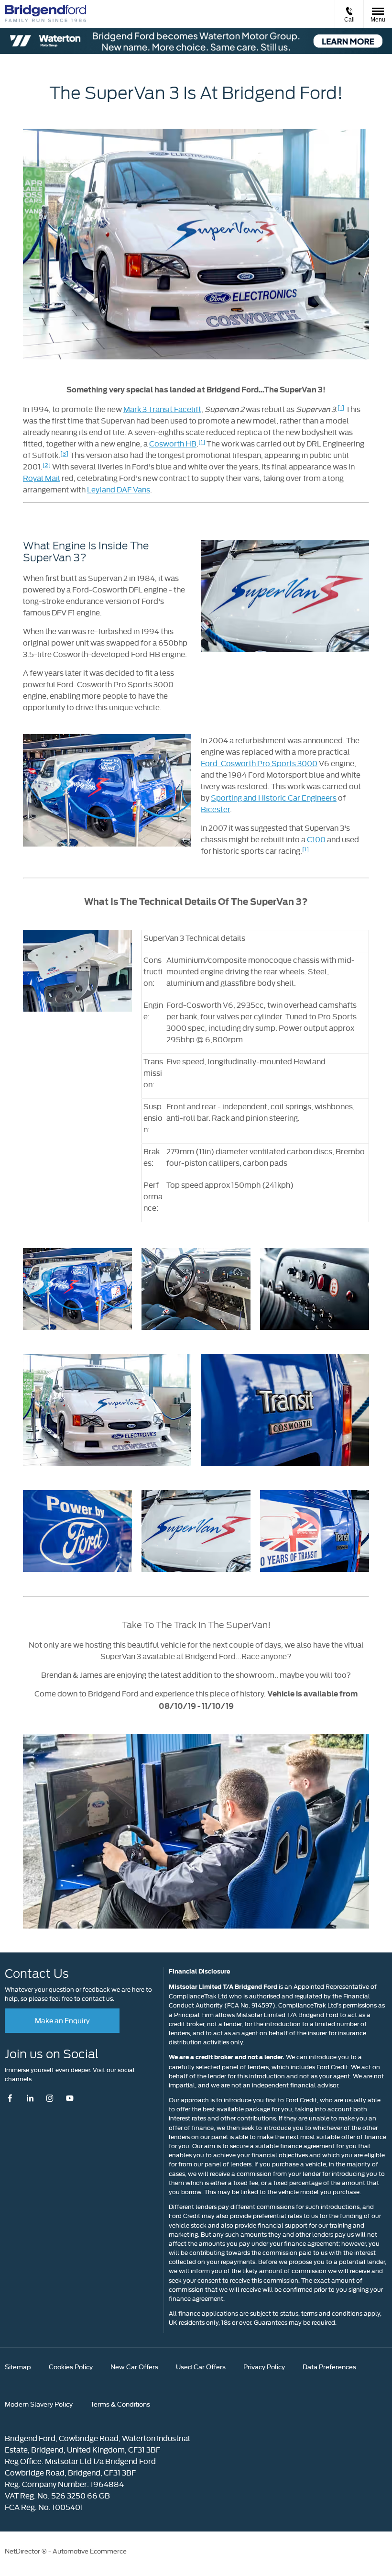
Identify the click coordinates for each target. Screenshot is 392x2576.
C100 (316, 839)
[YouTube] (70, 2098)
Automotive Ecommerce (90, 2551)
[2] (47, 464)
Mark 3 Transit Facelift (162, 409)
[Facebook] (12, 2098)
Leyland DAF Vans (119, 489)
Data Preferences (329, 2366)
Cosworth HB (173, 443)
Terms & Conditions (120, 2404)
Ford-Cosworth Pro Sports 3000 (259, 763)
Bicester (215, 809)
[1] (341, 407)
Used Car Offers (201, 2366)
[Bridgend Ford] (45, 14)
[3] (64, 453)
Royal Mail (42, 478)
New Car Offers (134, 2366)
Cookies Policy (71, 2366)
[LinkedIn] (30, 2098)
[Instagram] (50, 2098)
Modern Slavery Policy (39, 2404)
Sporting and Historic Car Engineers (274, 797)
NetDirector (23, 2551)
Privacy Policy (264, 2366)
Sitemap (18, 2366)
